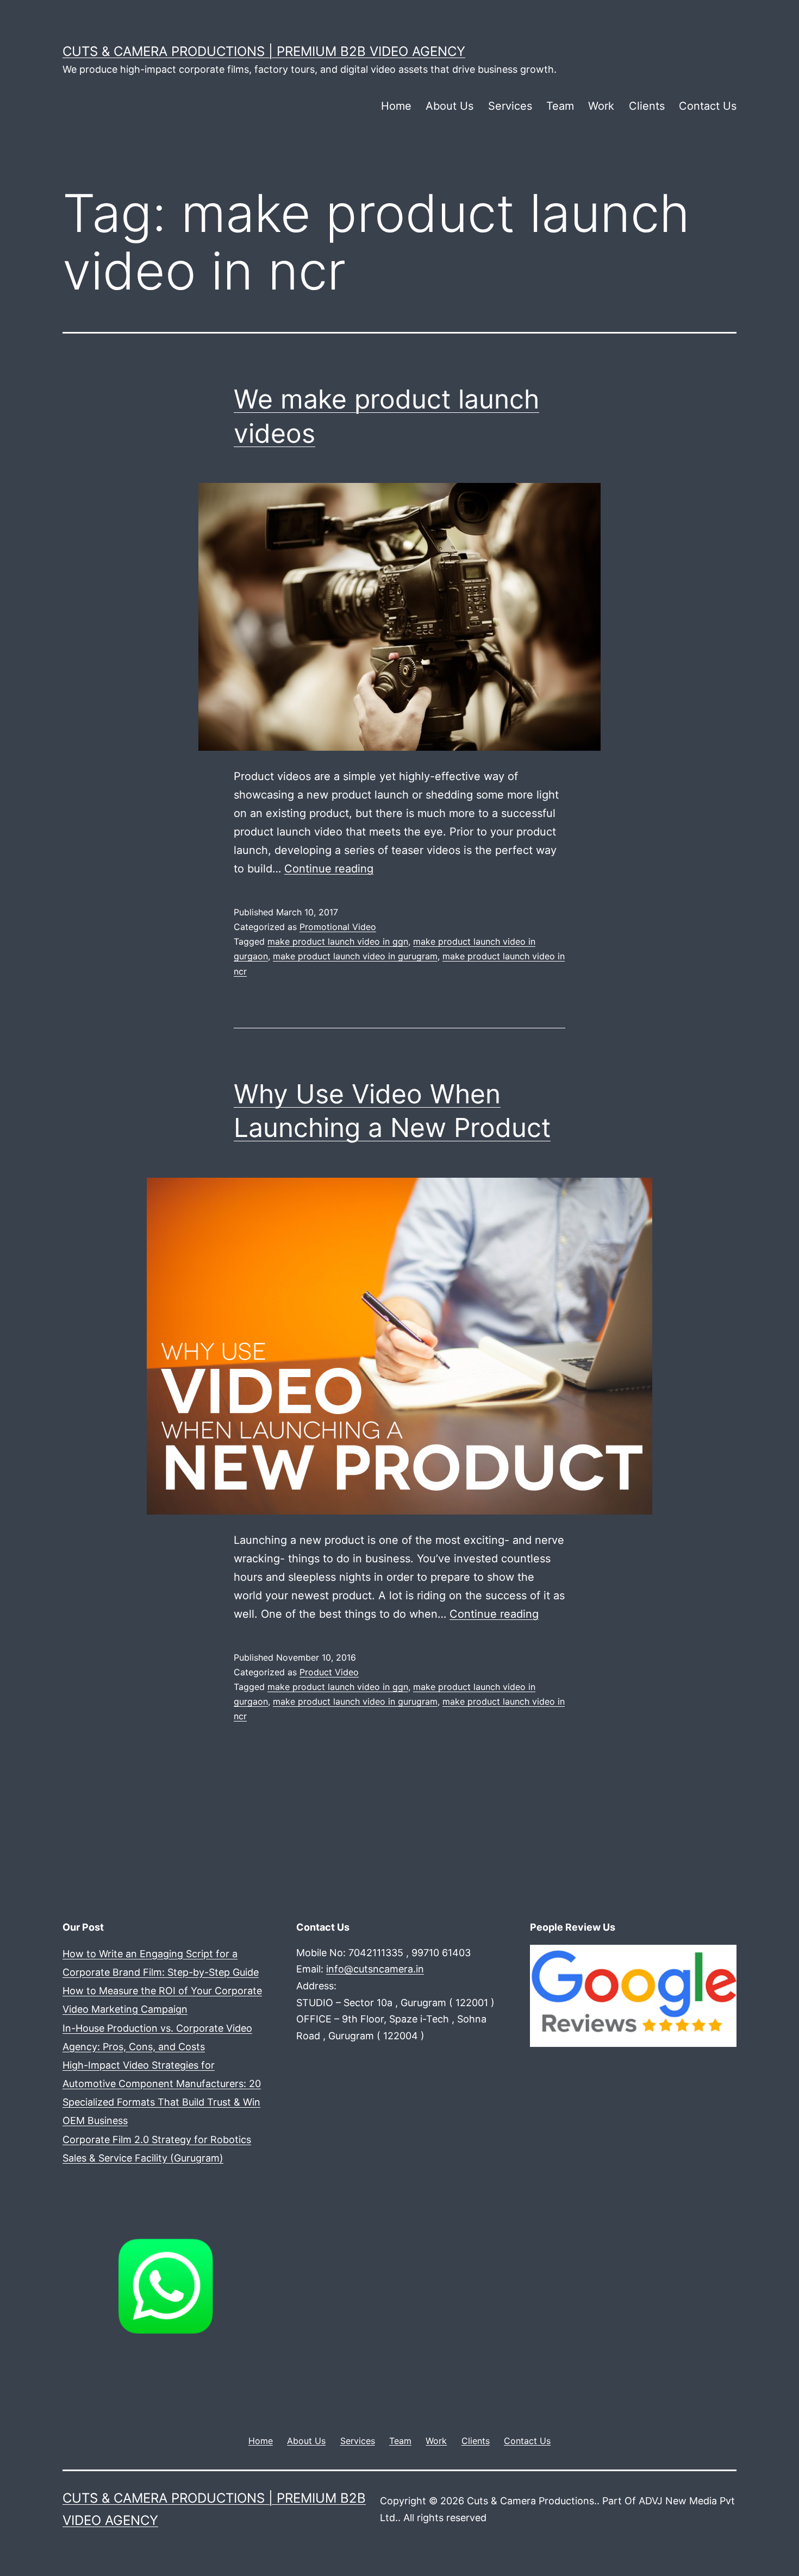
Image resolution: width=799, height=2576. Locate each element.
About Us (450, 106)
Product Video (329, 1672)
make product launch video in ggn (338, 941)
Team (560, 106)
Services (510, 106)
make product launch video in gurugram (355, 956)
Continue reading (329, 869)
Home (396, 106)
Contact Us (708, 106)
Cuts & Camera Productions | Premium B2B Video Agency (264, 51)
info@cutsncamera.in (375, 1969)
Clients (647, 106)
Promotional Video (338, 927)
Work (601, 106)
